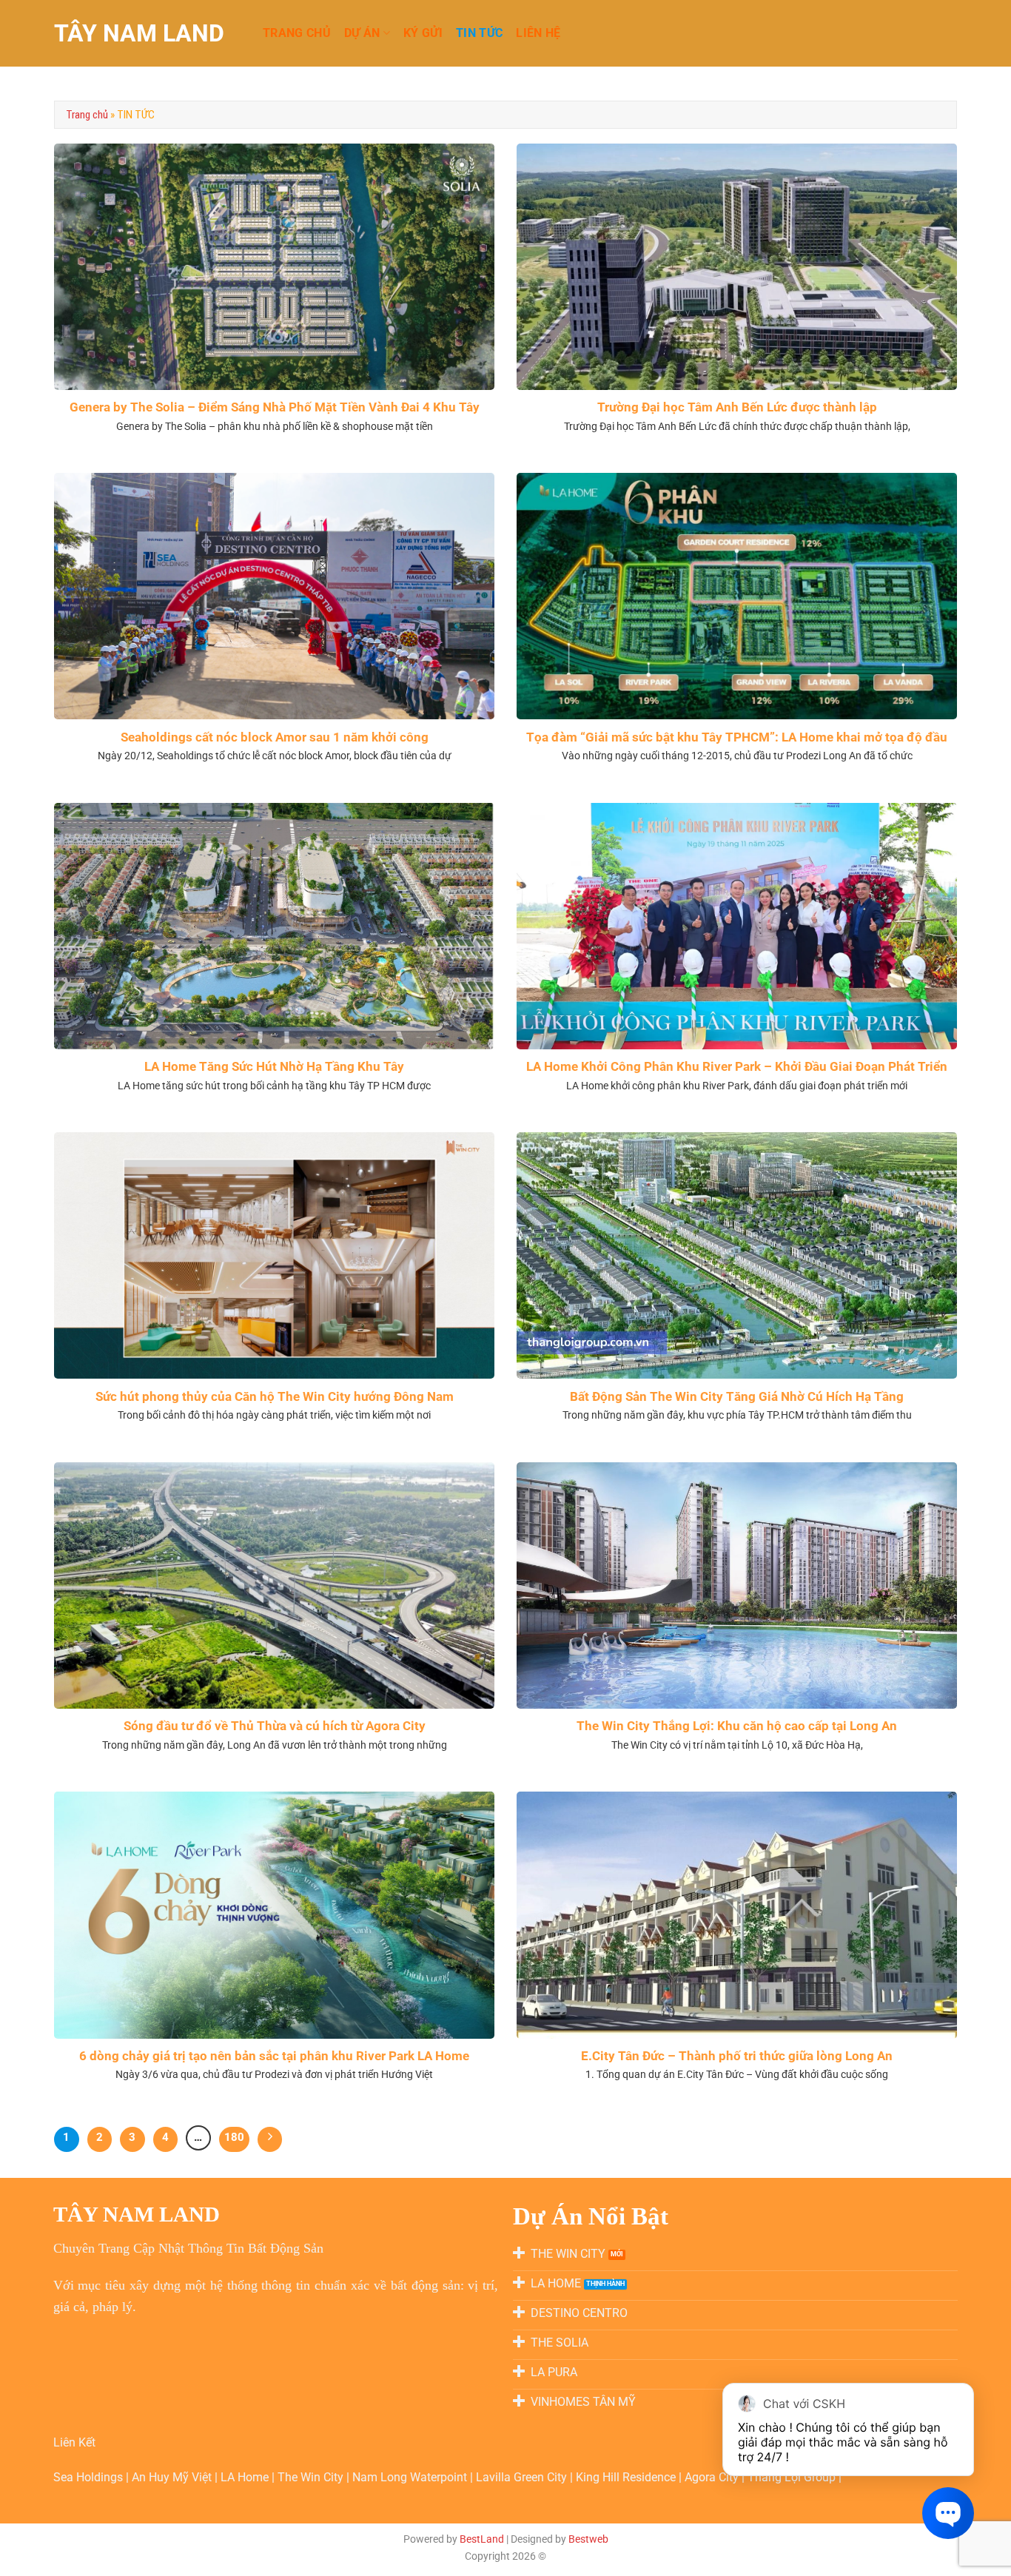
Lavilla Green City (523, 2477)
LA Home (246, 2477)
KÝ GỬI (423, 33)
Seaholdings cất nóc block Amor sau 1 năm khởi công (275, 737)
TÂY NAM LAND (139, 33)
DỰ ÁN (362, 33)
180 (234, 2137)
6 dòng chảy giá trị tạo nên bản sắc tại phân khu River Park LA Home (274, 2056)
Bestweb (588, 2539)
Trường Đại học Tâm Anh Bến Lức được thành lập (737, 407)
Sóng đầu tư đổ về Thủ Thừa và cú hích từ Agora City (275, 1726)
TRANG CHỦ (297, 33)
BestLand (482, 2539)
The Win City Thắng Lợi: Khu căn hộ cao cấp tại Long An (737, 1726)
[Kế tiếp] (270, 2139)
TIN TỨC (479, 33)
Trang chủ (87, 115)
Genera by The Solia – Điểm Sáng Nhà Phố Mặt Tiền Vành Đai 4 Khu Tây (275, 407)
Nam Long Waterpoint (411, 2477)
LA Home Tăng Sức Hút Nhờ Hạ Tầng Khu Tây (274, 1067)
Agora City (712, 2477)
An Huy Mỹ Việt (173, 2477)
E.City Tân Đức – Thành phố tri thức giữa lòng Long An (737, 2056)
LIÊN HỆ (538, 33)
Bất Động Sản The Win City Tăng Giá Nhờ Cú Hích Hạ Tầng (737, 1397)
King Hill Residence (627, 2477)
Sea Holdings (90, 2477)
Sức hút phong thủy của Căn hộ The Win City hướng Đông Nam (275, 1397)
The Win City (312, 2477)
